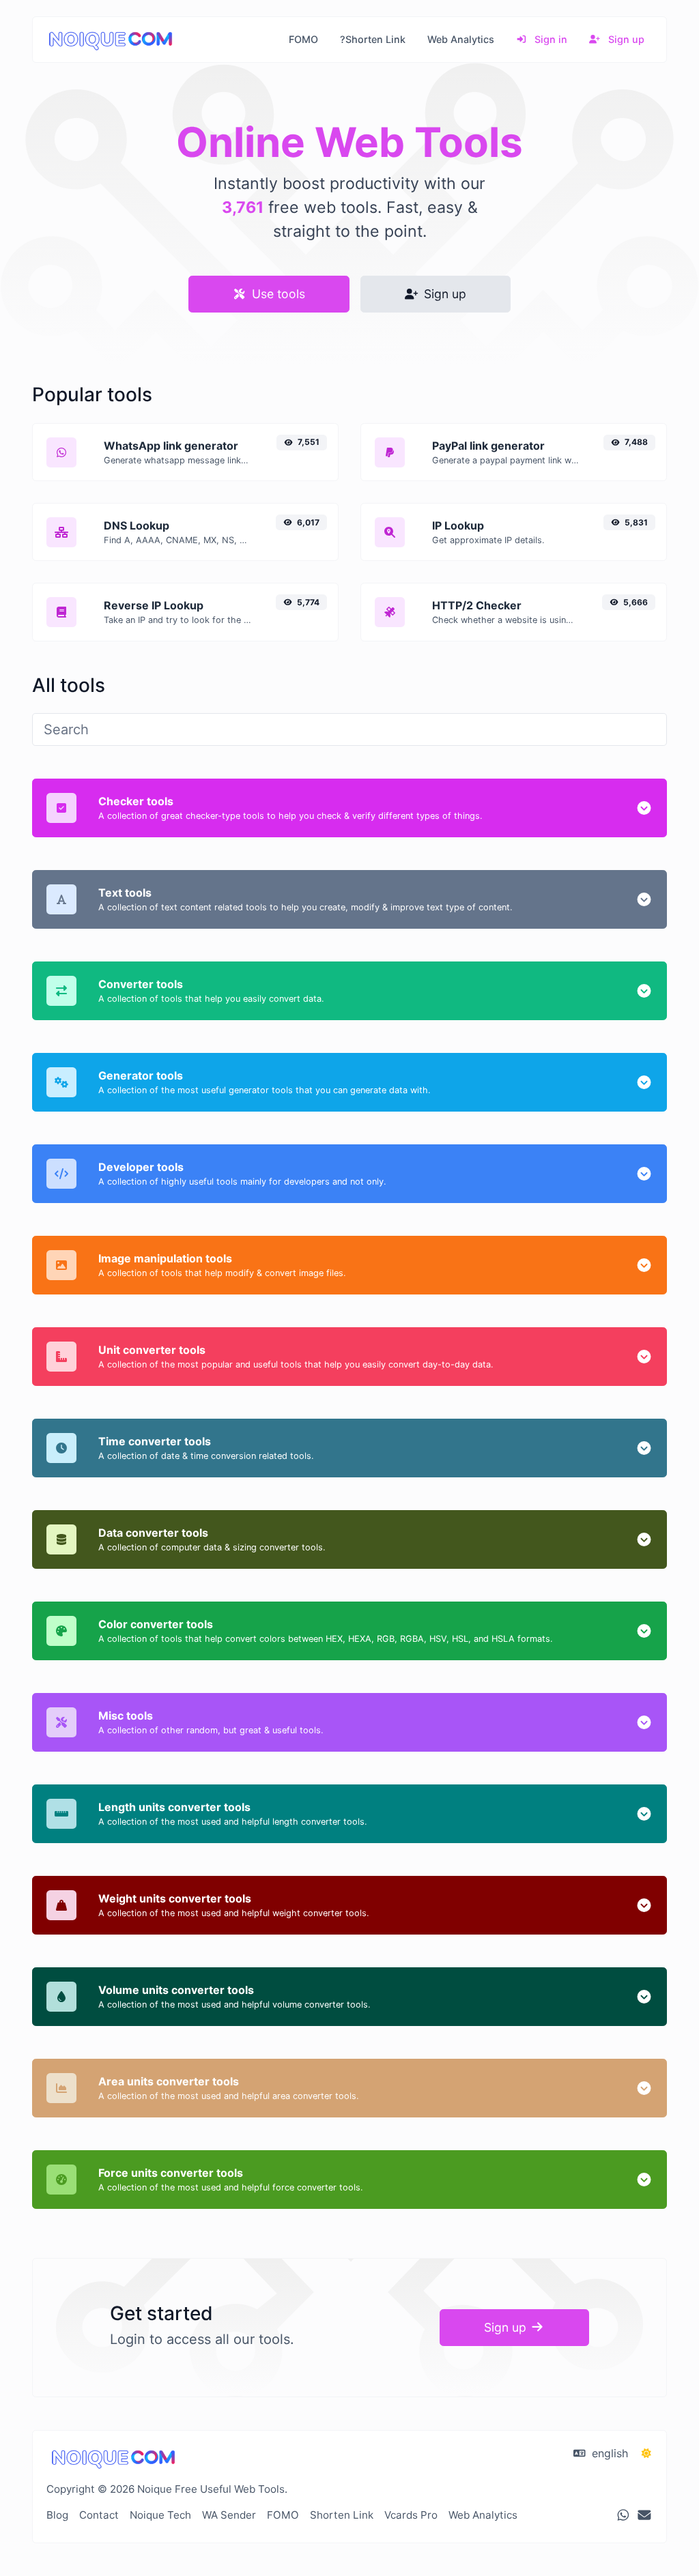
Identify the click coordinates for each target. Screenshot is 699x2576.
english (608, 2453)
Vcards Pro (411, 2515)
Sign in (550, 39)
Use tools (277, 294)
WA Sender (229, 2515)
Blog (57, 2515)
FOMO (303, 39)
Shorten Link (342, 2515)
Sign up (625, 39)
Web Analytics (461, 39)
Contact (99, 2515)
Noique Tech (160, 2515)
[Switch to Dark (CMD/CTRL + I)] (646, 2453)
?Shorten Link (373, 39)
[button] (644, 808)
